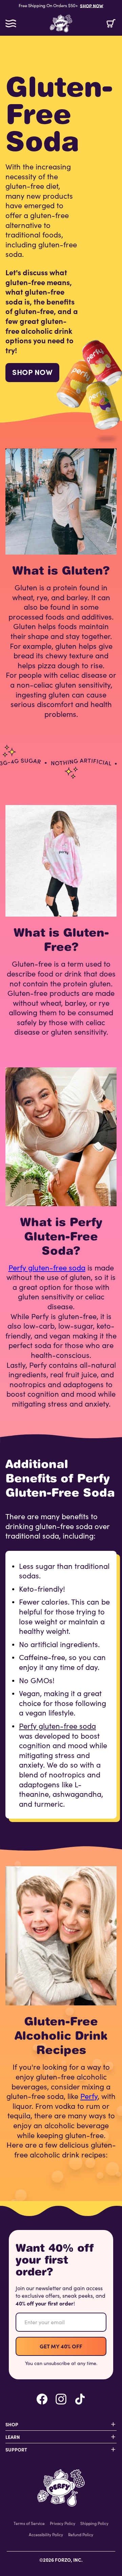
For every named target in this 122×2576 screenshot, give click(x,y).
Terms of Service (29, 2523)
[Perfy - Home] (61, 23)
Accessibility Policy (46, 2534)
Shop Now (32, 372)
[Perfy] (61, 2488)
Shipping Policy (94, 2523)
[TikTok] (80, 2399)
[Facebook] (42, 2399)
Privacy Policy (63, 2523)
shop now (92, 6)
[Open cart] (111, 23)
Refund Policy (81, 2534)
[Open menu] (11, 23)
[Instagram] (61, 2399)
